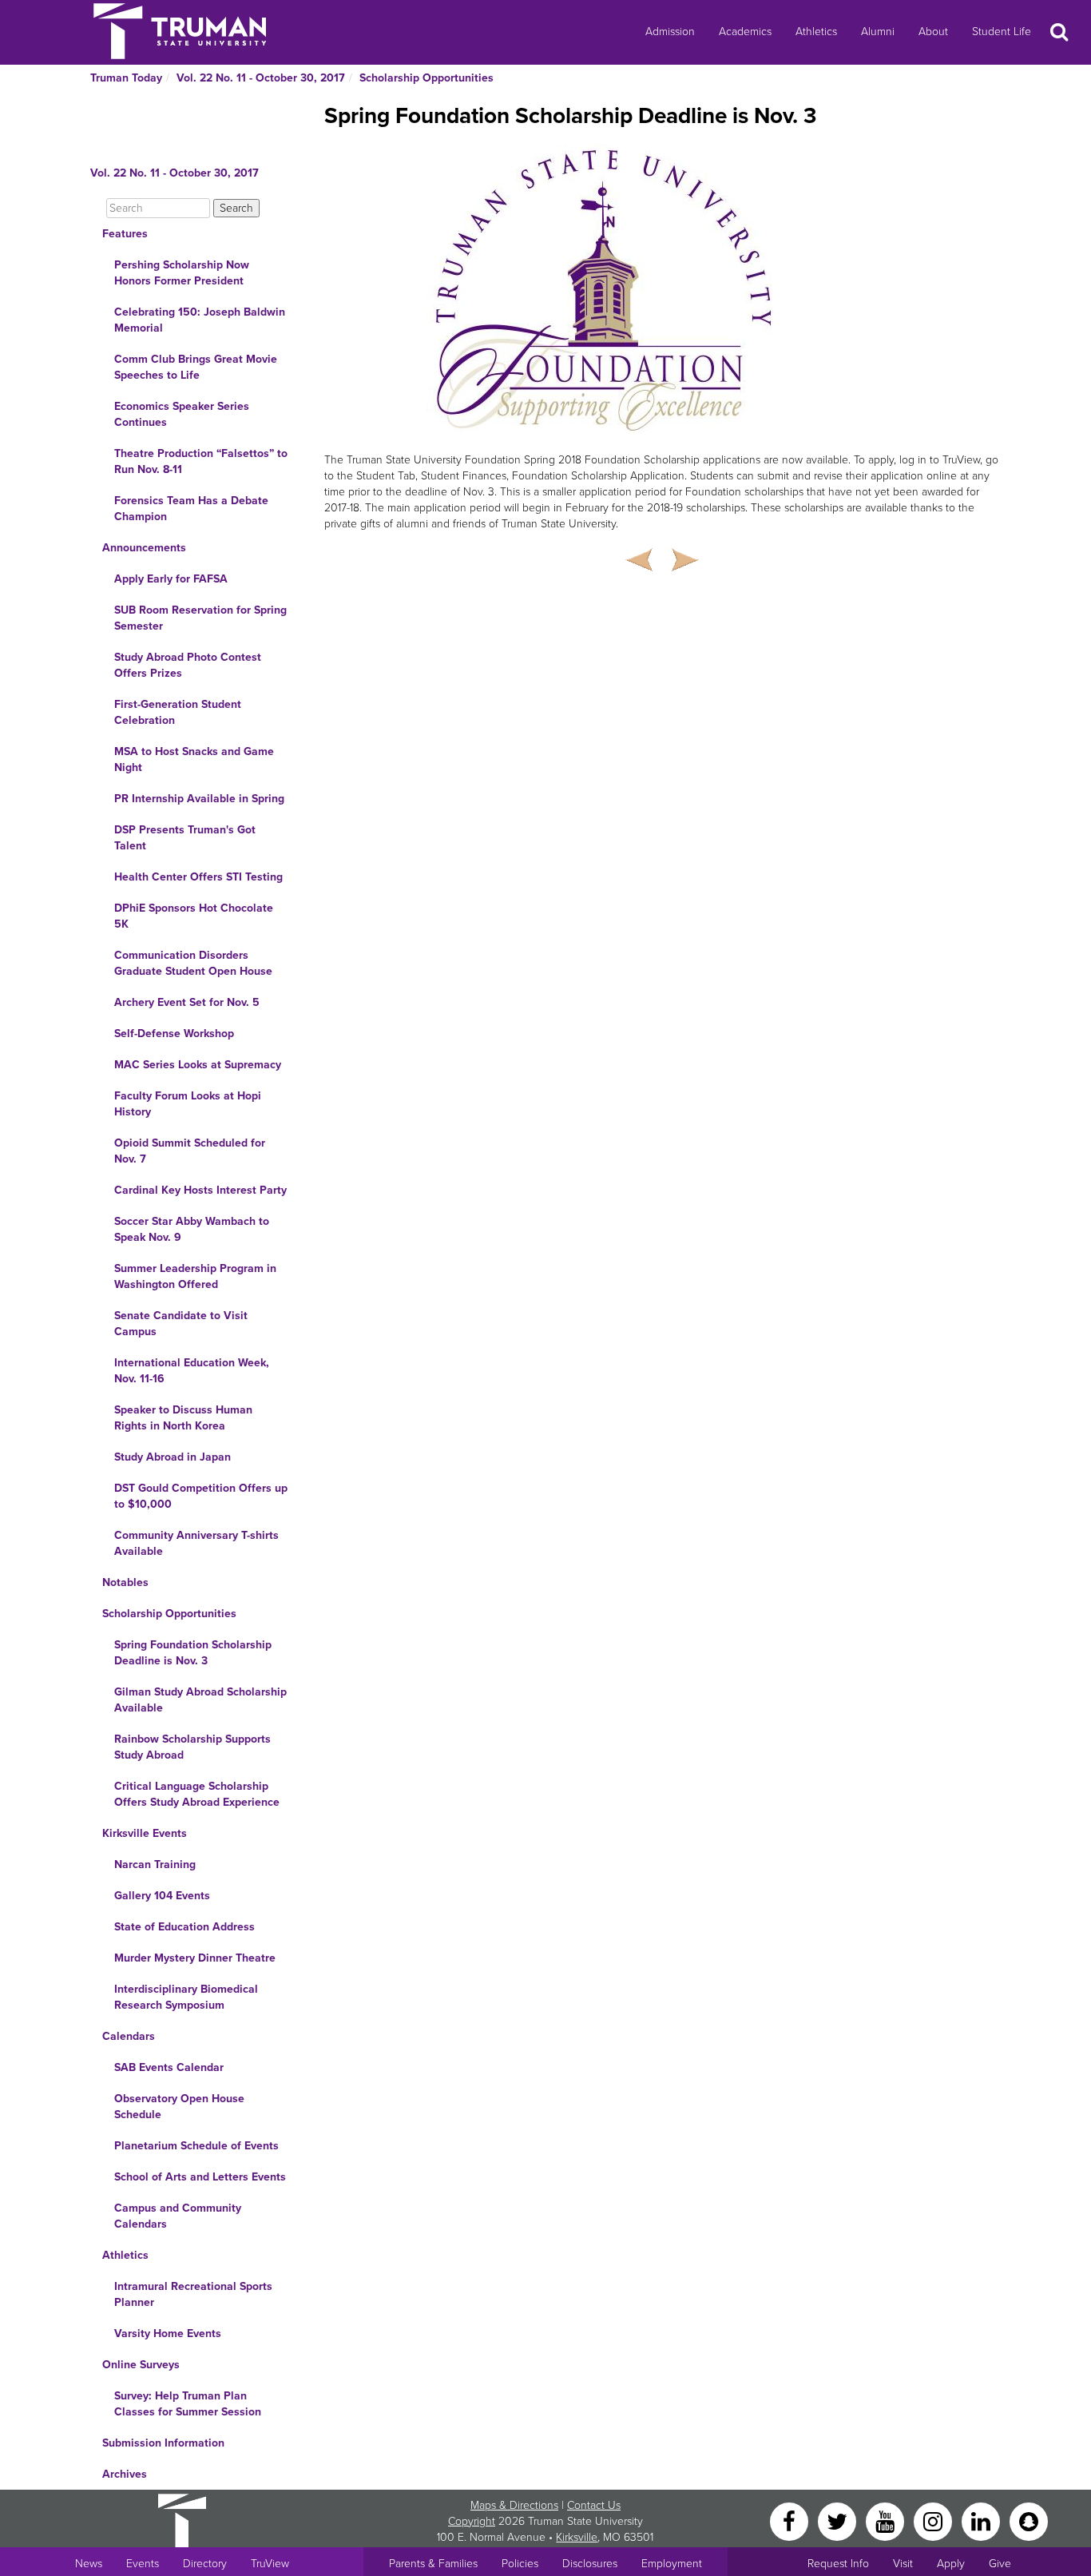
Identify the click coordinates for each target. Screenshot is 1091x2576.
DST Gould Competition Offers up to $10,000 (201, 1496)
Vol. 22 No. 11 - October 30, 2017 (261, 78)
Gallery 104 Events (162, 1896)
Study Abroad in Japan (173, 1457)
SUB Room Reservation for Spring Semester (200, 618)
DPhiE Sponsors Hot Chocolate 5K (194, 916)
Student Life (1002, 32)
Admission (670, 32)
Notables (125, 1582)
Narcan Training (155, 1864)
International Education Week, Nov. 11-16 (192, 1371)
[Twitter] (839, 2520)
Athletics (816, 32)
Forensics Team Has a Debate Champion (191, 509)
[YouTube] (887, 2520)
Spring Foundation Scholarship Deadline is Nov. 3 (193, 1653)
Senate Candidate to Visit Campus (181, 1324)
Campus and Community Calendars (178, 2216)
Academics (745, 32)
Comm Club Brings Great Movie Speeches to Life (196, 367)
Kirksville (577, 2537)
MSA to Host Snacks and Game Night (194, 759)
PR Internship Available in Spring (199, 799)
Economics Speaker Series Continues (182, 414)
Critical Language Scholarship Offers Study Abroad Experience (197, 1794)
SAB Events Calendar (169, 2067)
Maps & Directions (514, 2505)
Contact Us (594, 2505)
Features (125, 234)
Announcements (144, 548)
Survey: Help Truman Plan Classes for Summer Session (188, 2404)
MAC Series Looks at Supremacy (198, 1065)
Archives (125, 2474)
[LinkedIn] (982, 2520)
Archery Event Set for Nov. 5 (187, 1002)
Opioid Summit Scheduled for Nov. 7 (190, 1151)
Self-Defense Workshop (174, 1034)
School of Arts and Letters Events (200, 2177)
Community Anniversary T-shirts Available (196, 1543)
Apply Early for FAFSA (171, 579)
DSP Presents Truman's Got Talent (185, 838)
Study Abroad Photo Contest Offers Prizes (188, 665)
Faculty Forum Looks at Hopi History (188, 1104)
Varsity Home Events (168, 2334)
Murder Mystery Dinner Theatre (195, 1958)
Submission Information (163, 2443)
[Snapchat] (1029, 2520)
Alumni (878, 32)
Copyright (472, 2521)
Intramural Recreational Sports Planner (193, 2294)
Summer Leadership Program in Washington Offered (195, 1276)
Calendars (129, 2036)
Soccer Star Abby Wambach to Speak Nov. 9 (192, 1229)
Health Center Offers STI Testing (198, 877)
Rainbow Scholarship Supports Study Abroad (192, 1747)
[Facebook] (791, 2520)
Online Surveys (141, 2365)
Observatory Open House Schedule (179, 2107)
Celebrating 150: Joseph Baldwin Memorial (200, 320)
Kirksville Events (145, 1833)
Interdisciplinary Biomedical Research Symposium (186, 1997)
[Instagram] (934, 2520)
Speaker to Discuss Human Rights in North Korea (183, 1418)
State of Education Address (184, 1927)
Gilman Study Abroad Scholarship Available (200, 1700)
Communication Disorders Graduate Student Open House (193, 963)
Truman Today (126, 78)
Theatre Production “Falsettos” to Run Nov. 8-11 (201, 461)
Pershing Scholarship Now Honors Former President (182, 273)
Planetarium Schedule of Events (196, 2146)
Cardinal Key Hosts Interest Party (200, 1190)
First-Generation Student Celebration (178, 712)
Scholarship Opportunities (426, 78)
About (933, 32)
